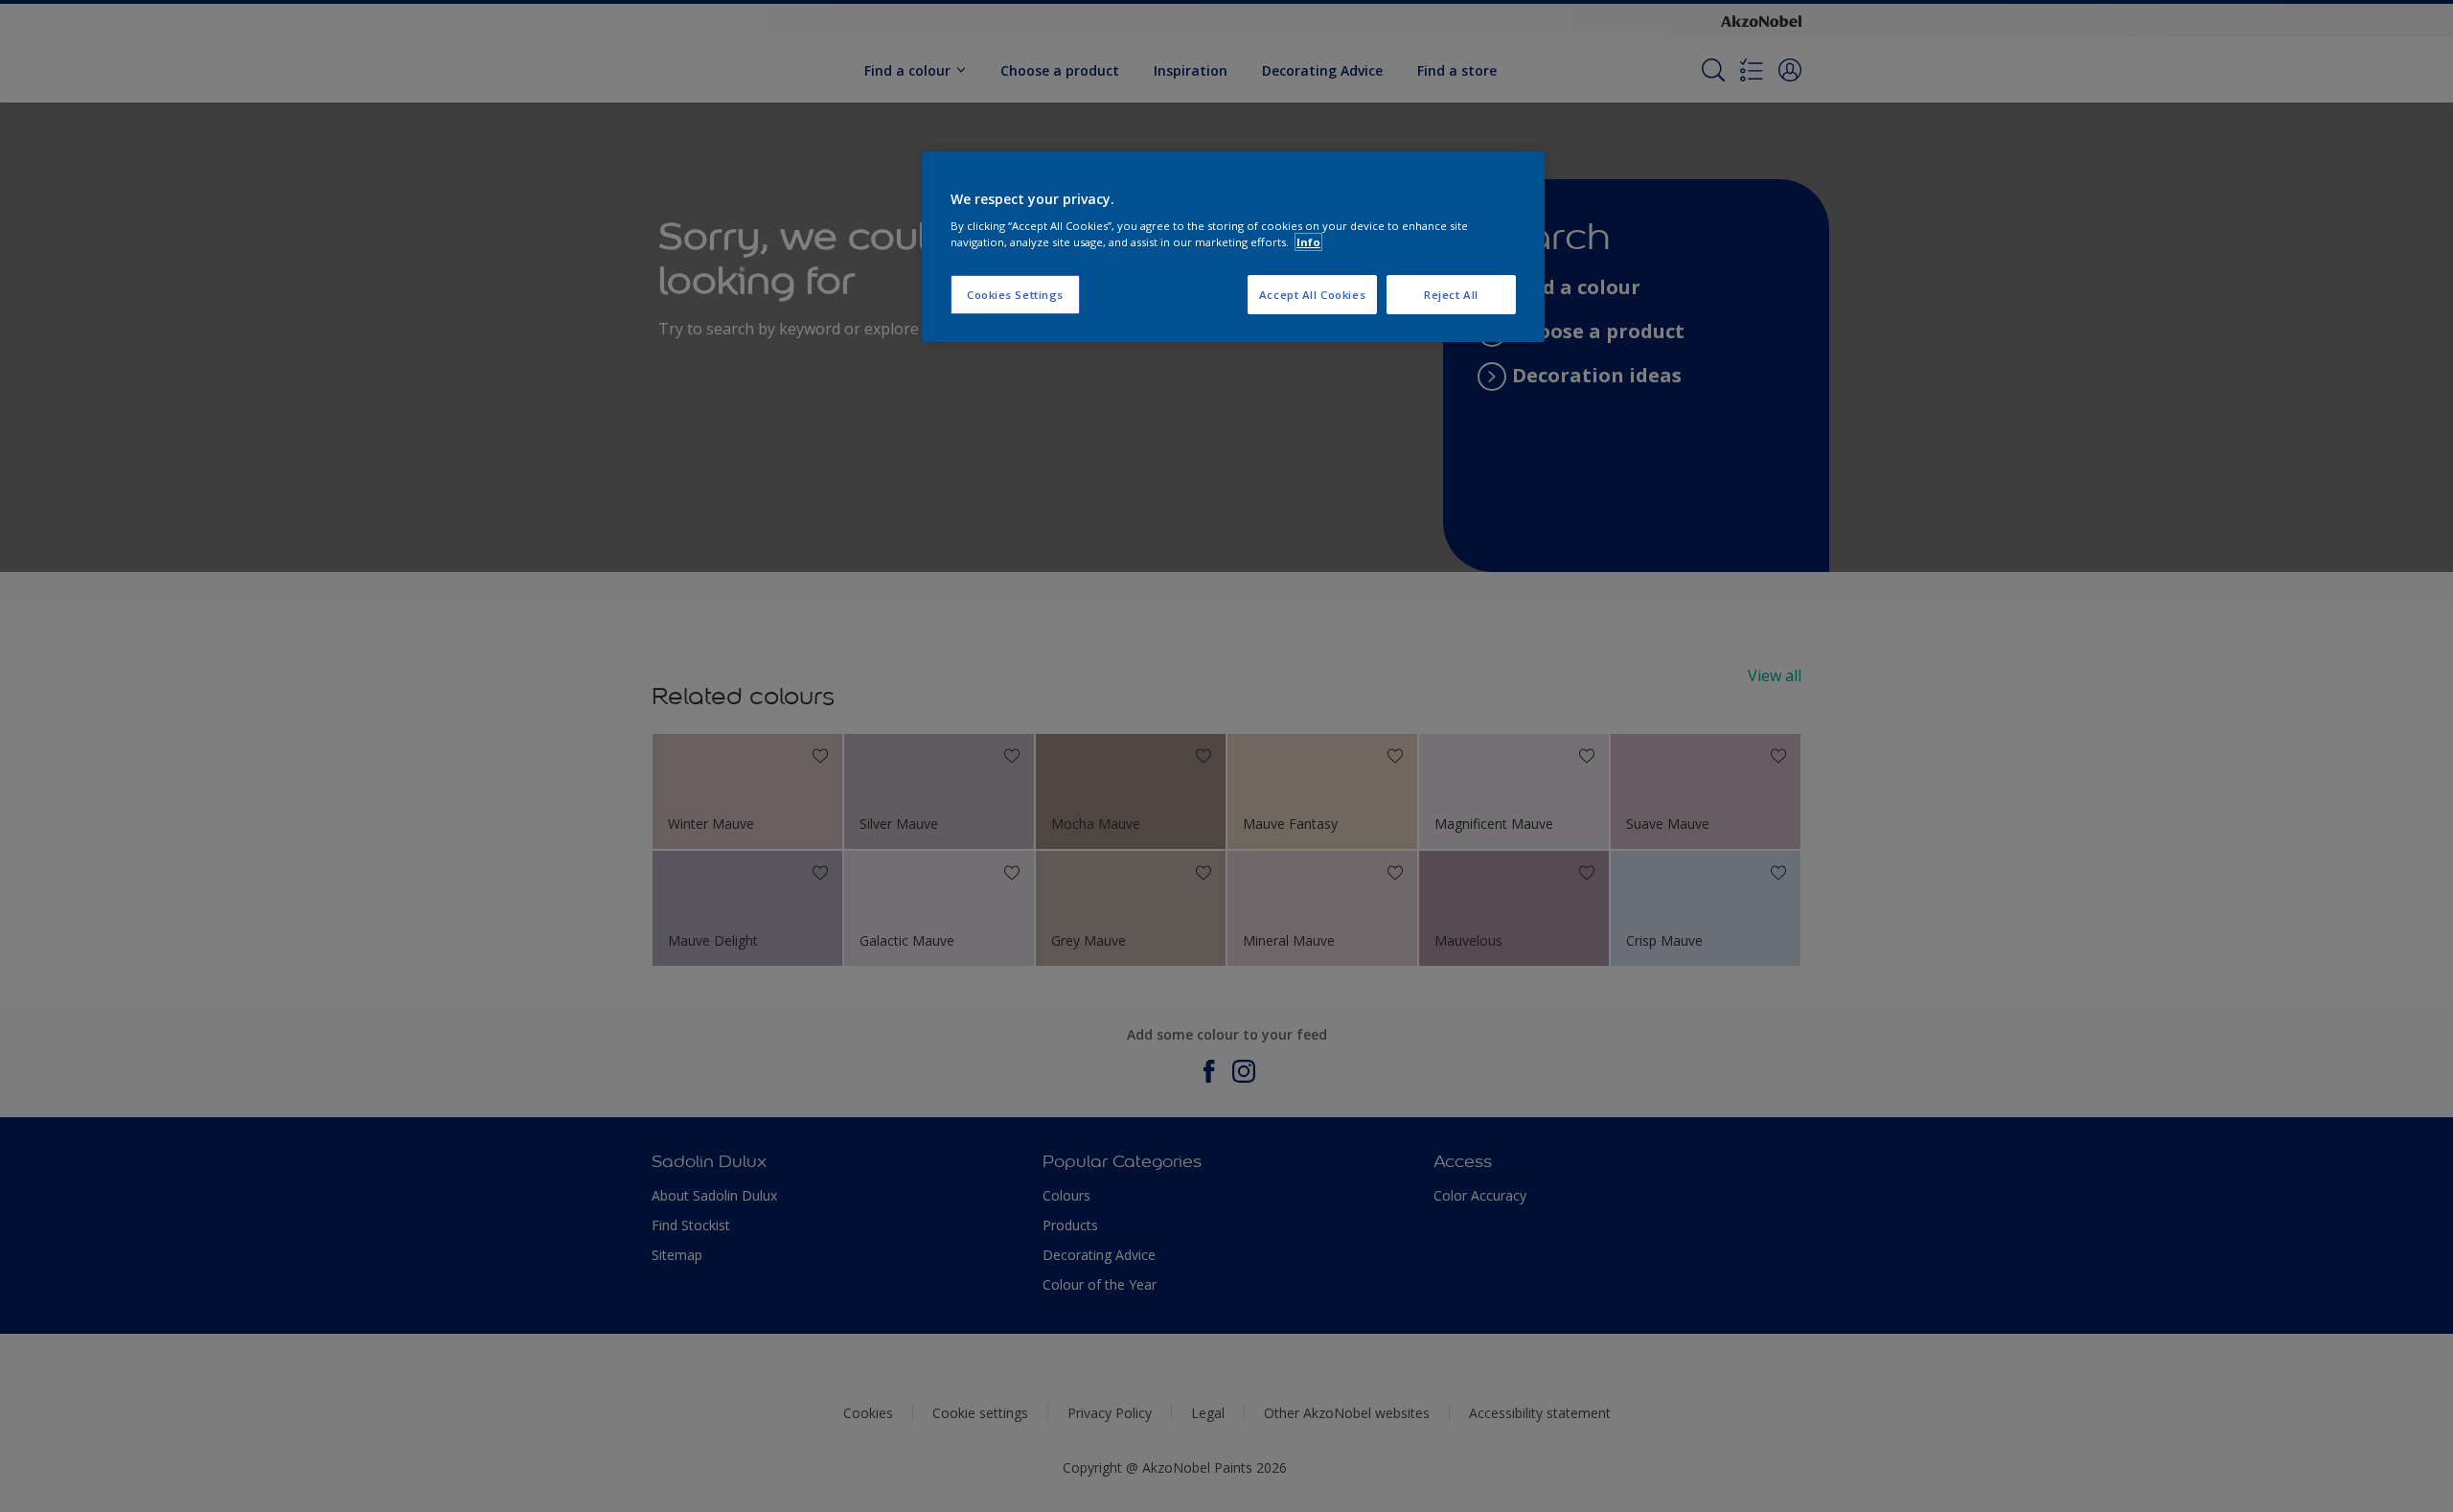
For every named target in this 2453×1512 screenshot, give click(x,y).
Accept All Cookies (1312, 295)
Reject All (1451, 295)
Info (1308, 242)
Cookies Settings (1015, 295)
